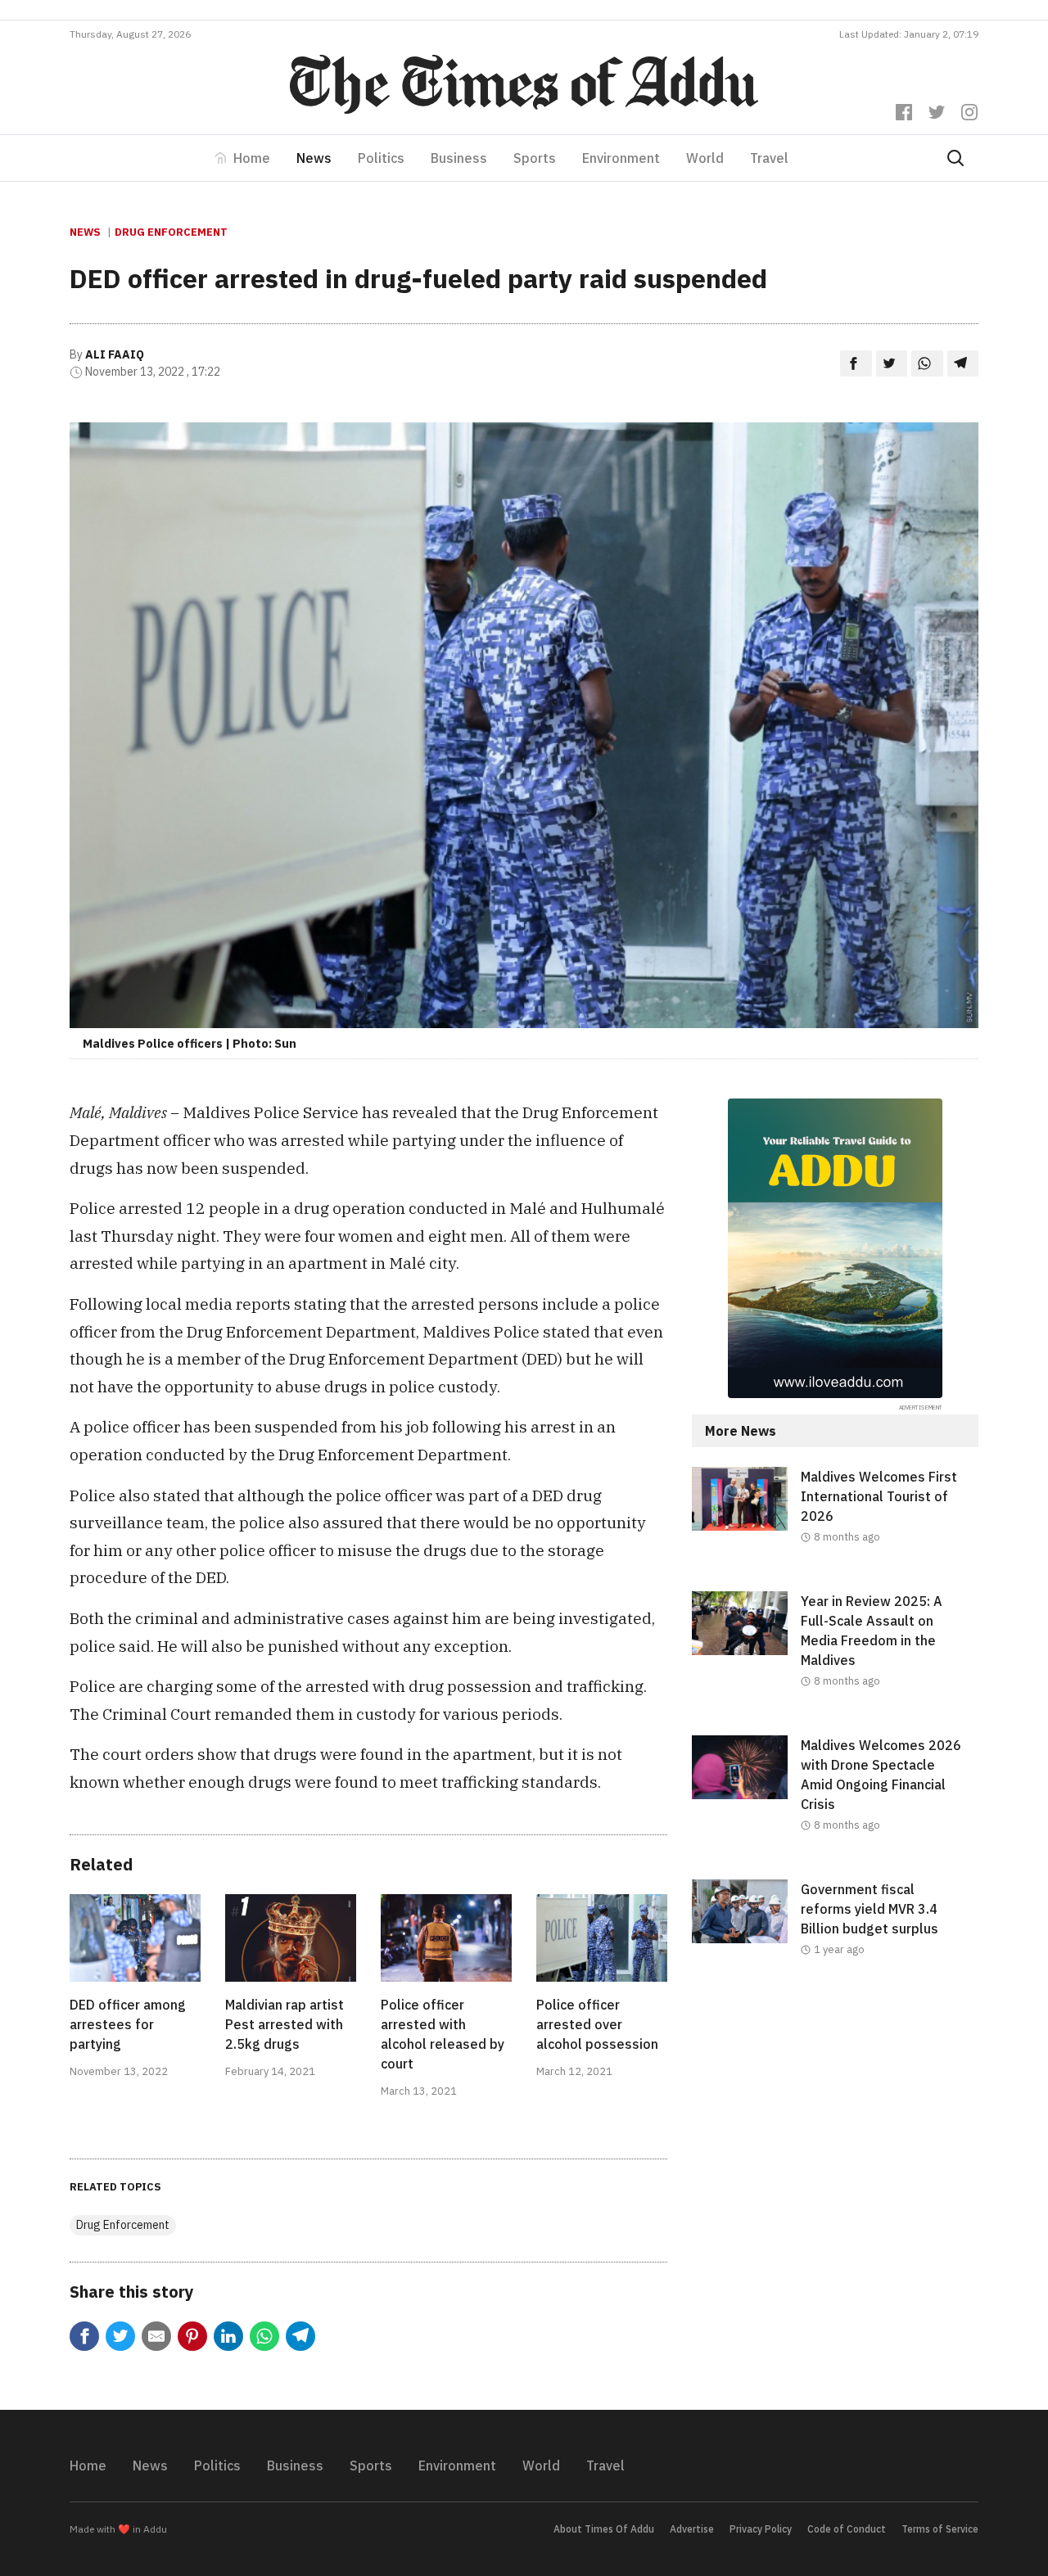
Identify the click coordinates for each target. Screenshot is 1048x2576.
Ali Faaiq (115, 354)
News (314, 158)
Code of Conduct (847, 2529)
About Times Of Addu (604, 2529)
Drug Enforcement (171, 232)
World (705, 158)
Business (459, 158)
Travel (769, 158)
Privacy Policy (761, 2529)
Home (252, 158)
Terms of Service (940, 2529)
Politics (381, 158)
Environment (621, 158)
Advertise (692, 2529)
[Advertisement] (835, 2138)
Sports (535, 158)
